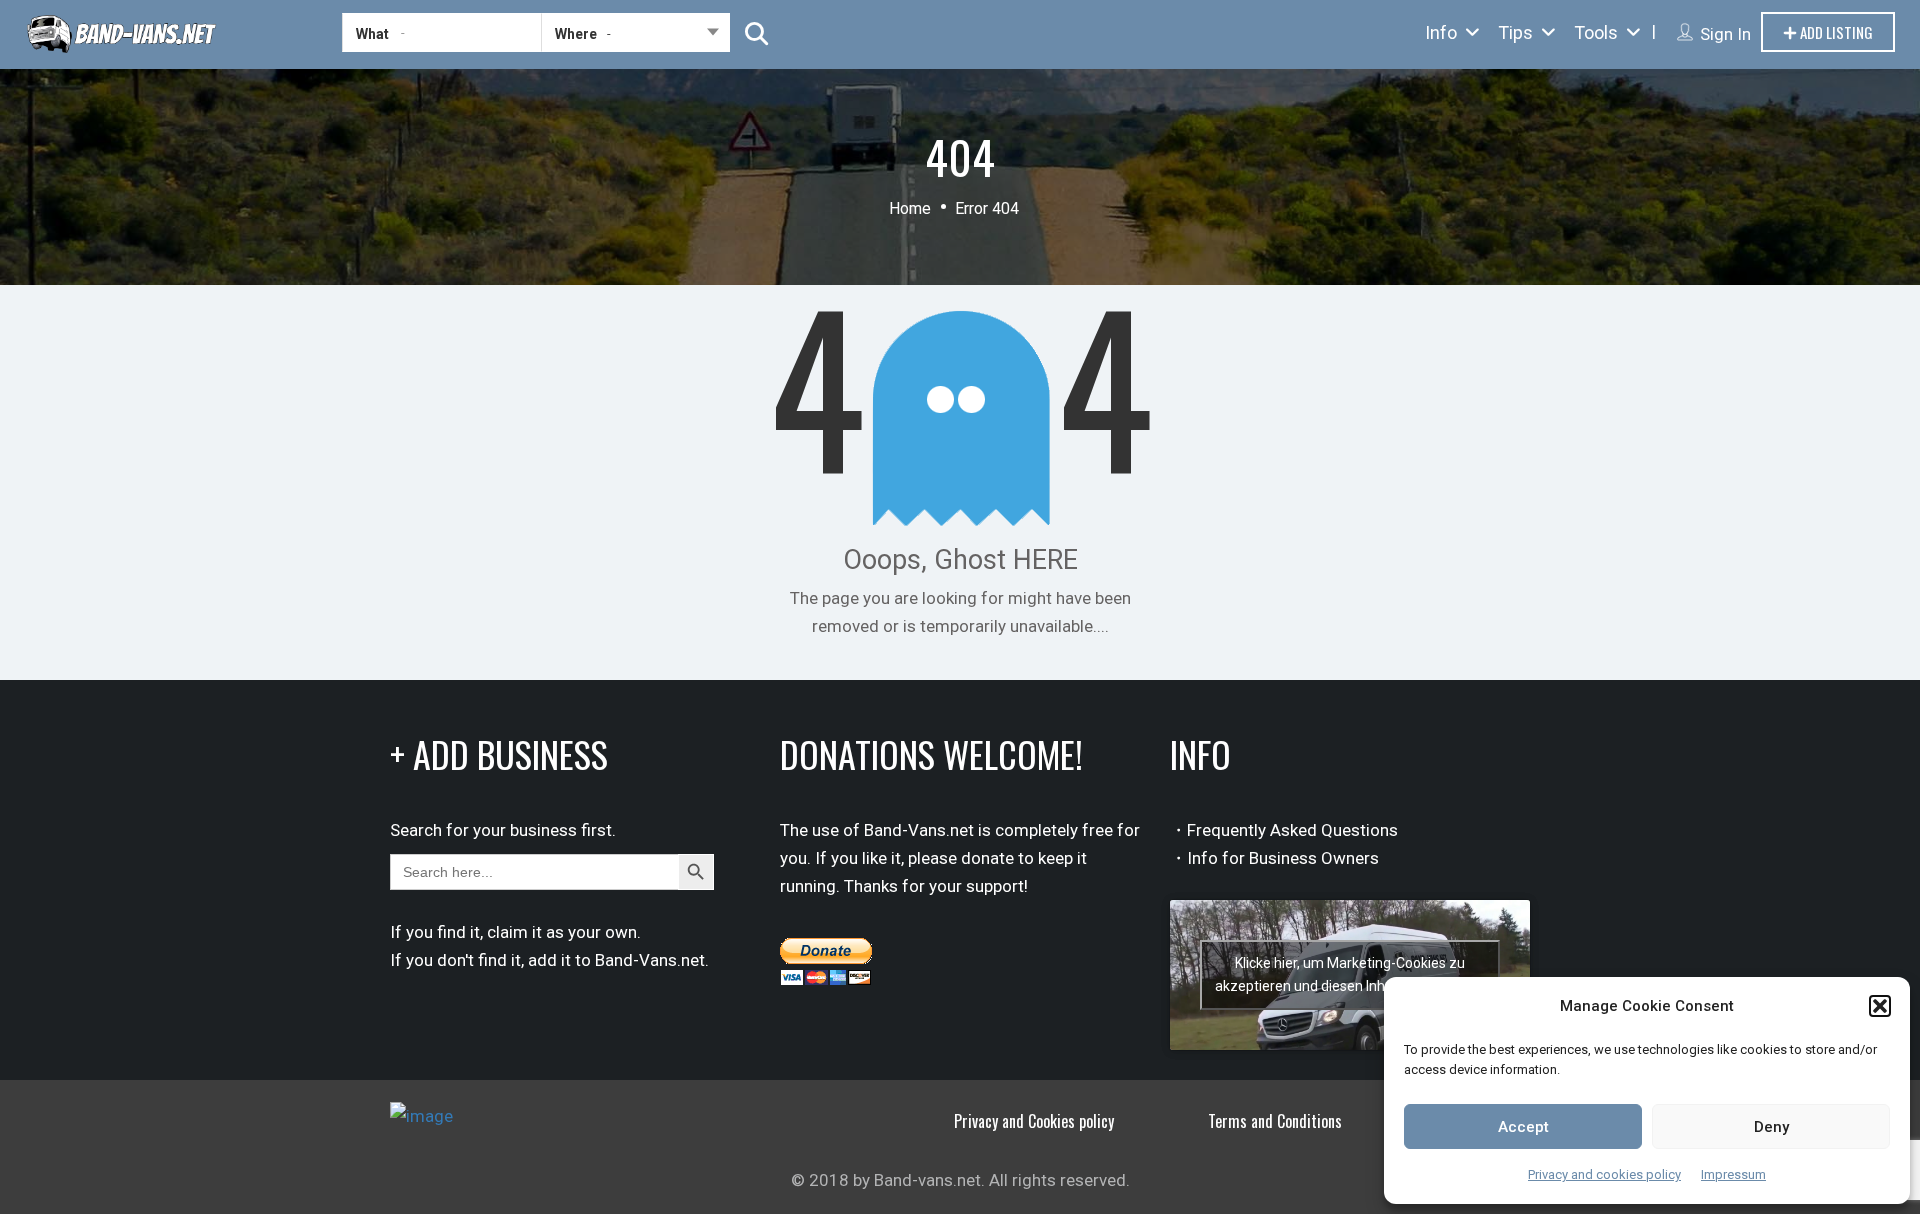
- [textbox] (609, 33)
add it (549, 960)
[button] (1880, 1006)
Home (910, 208)
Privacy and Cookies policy (1034, 1121)
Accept (1523, 1127)
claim (507, 932)
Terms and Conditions (1275, 1121)
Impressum (1733, 1174)
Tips (1515, 32)
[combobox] (635, 37)
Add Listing (1835, 32)
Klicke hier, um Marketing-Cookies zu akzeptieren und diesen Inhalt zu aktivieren (1350, 974)
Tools (1596, 32)
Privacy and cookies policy (1604, 1174)
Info (1441, 32)
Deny (1771, 1127)
